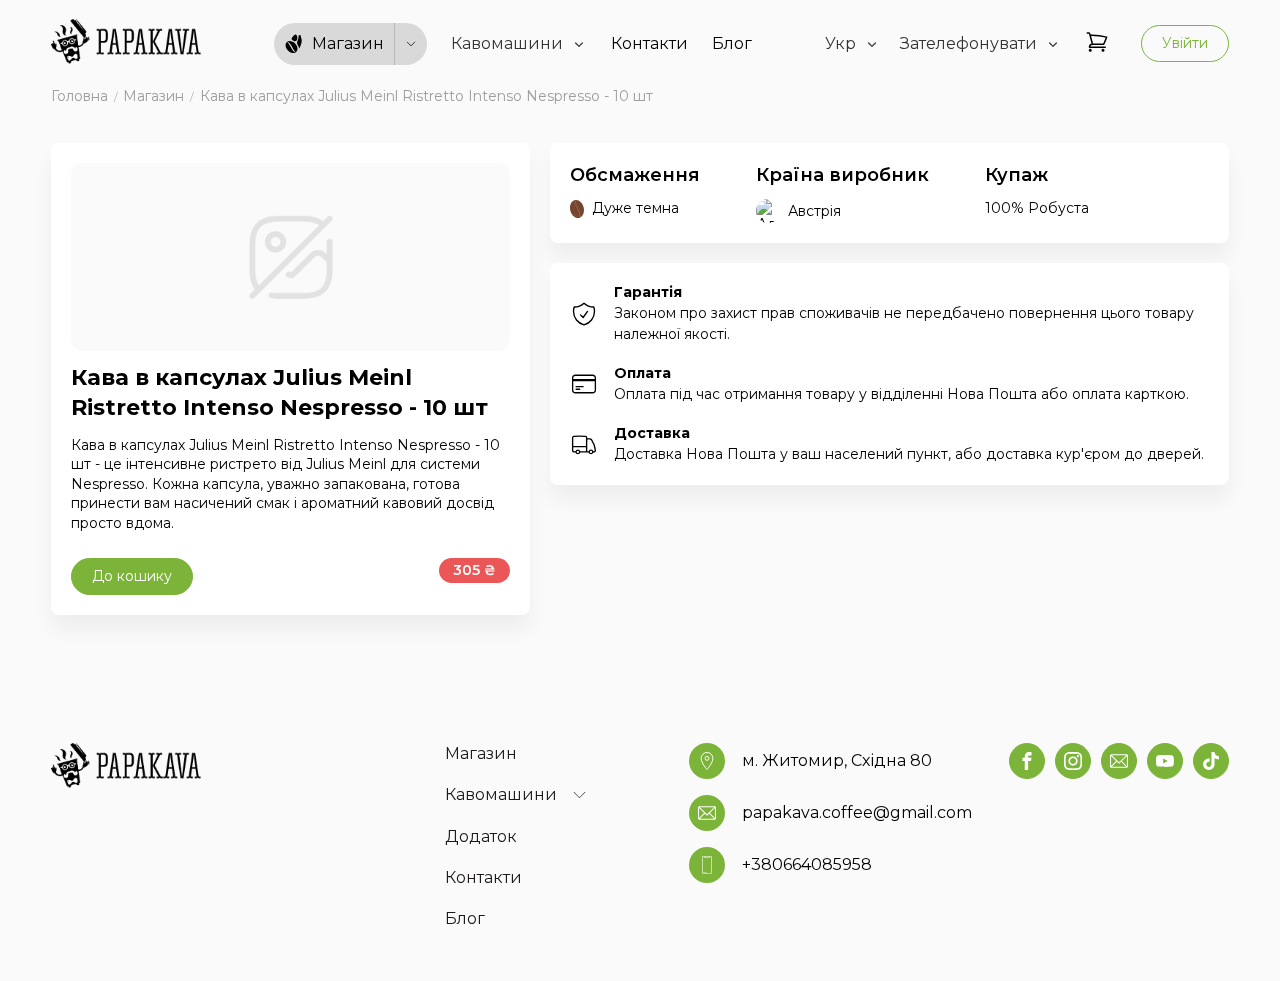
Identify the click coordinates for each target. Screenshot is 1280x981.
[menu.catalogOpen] (411, 44)
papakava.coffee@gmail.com (857, 812)
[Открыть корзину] (1097, 43)
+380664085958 (807, 864)
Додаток (481, 836)
